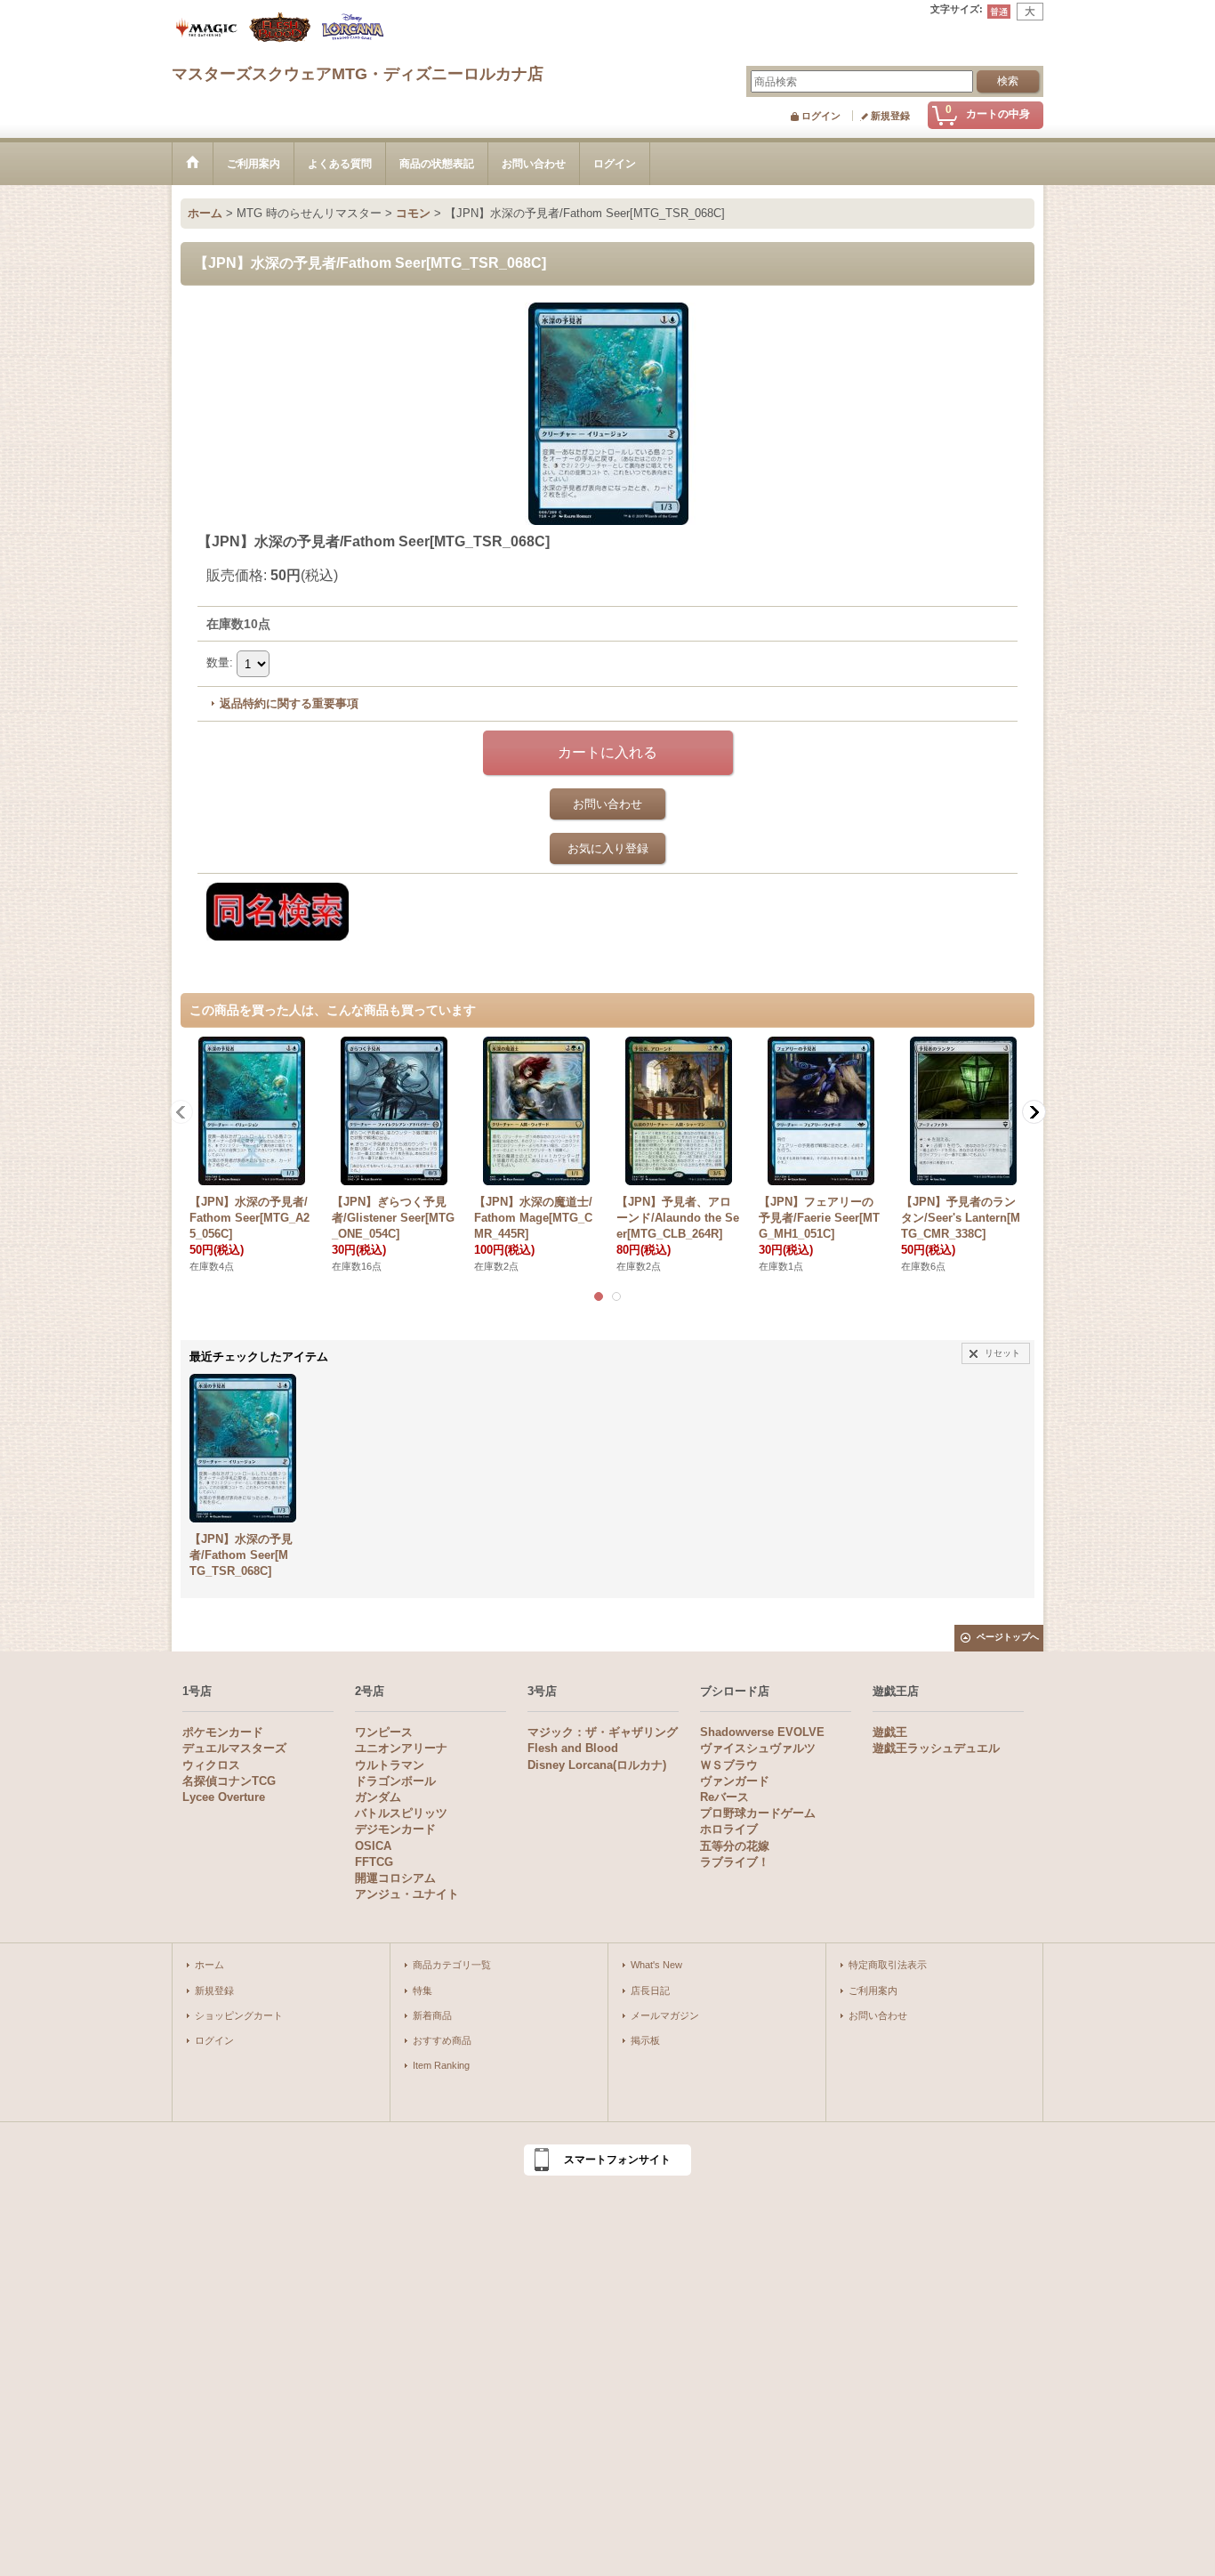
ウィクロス (211, 1765)
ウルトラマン (390, 1765)
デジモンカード (395, 1829)
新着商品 (432, 2015)
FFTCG (374, 1862)
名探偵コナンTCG (229, 1781)
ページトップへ (1008, 1637)
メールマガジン (665, 2015)
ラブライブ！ (735, 1862)
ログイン (821, 116)
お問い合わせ (607, 804)
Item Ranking (441, 2065)
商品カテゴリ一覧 (452, 1965)
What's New (656, 1965)
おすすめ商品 (442, 2040)
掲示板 (645, 2040)
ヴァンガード (735, 1781)
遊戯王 (890, 1732)
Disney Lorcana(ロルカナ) (597, 1765)
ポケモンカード (223, 1732)
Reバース (724, 1797)
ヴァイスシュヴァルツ (758, 1748)
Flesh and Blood (573, 1748)
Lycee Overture (224, 1797)
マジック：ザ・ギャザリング (603, 1732)
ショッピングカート (239, 2015)
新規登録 (890, 116)
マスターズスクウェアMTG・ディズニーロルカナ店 (358, 74)
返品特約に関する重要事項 (289, 703)
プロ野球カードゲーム (758, 1813)
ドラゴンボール (395, 1781)
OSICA (373, 1846)
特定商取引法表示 (888, 1965)
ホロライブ (729, 1829)
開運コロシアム (395, 1878)
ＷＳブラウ (729, 1765)
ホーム (209, 1965)
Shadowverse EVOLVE (762, 1732)
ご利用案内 (873, 1991)
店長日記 (650, 1991)
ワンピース (384, 1732)
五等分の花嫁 (735, 1846)
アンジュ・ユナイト (407, 1894)
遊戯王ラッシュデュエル (936, 1748)
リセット (1002, 1353)
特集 (422, 1991)
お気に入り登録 (608, 848)
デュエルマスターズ (234, 1748)
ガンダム (378, 1797)
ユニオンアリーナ (401, 1748)
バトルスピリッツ (401, 1813)
